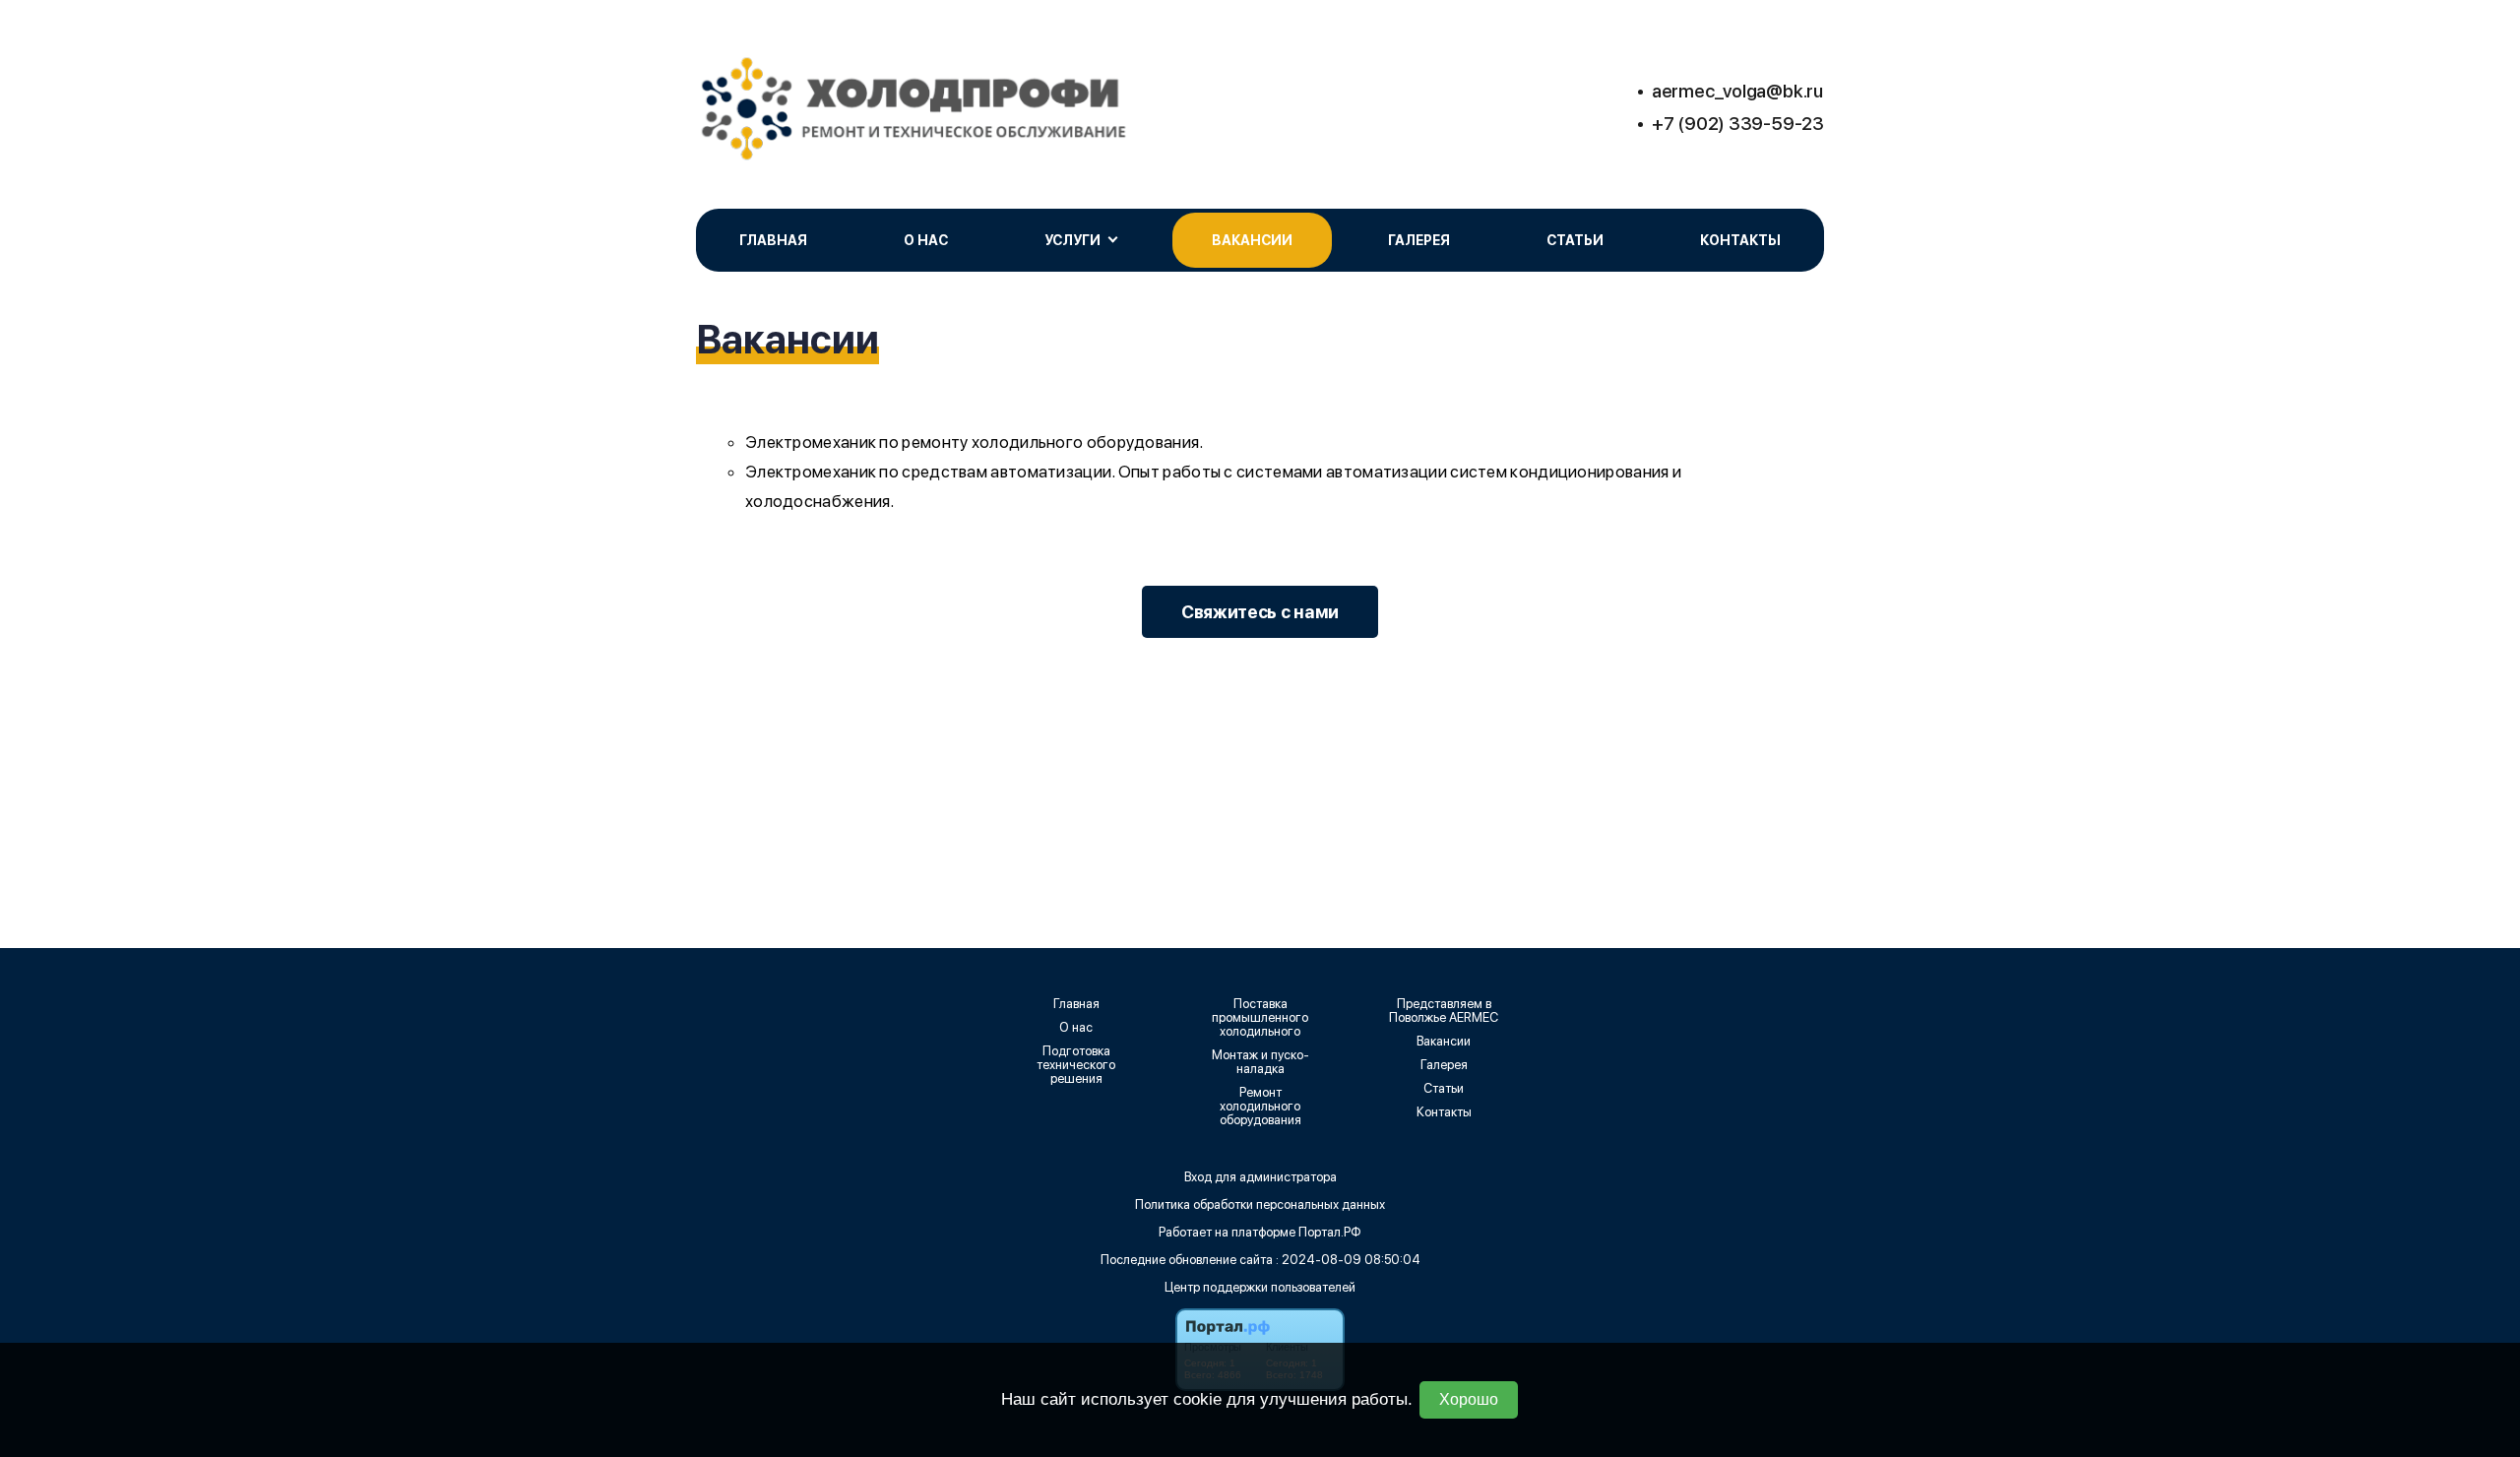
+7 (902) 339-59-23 (1738, 124)
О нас (926, 240)
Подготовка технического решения (1076, 1065)
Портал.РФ (1330, 1232)
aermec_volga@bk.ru (1737, 91)
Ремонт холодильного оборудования (1260, 1107)
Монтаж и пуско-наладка (1260, 1062)
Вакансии (1252, 240)
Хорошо (1469, 1399)
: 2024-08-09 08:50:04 (1348, 1260)
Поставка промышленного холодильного (1260, 1018)
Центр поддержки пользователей (1260, 1287)
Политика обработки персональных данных (1260, 1204)
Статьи (1575, 240)
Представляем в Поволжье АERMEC (1444, 1011)
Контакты (1740, 240)
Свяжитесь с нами (1260, 612)
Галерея (1419, 240)
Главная (773, 240)
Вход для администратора (1260, 1177)
